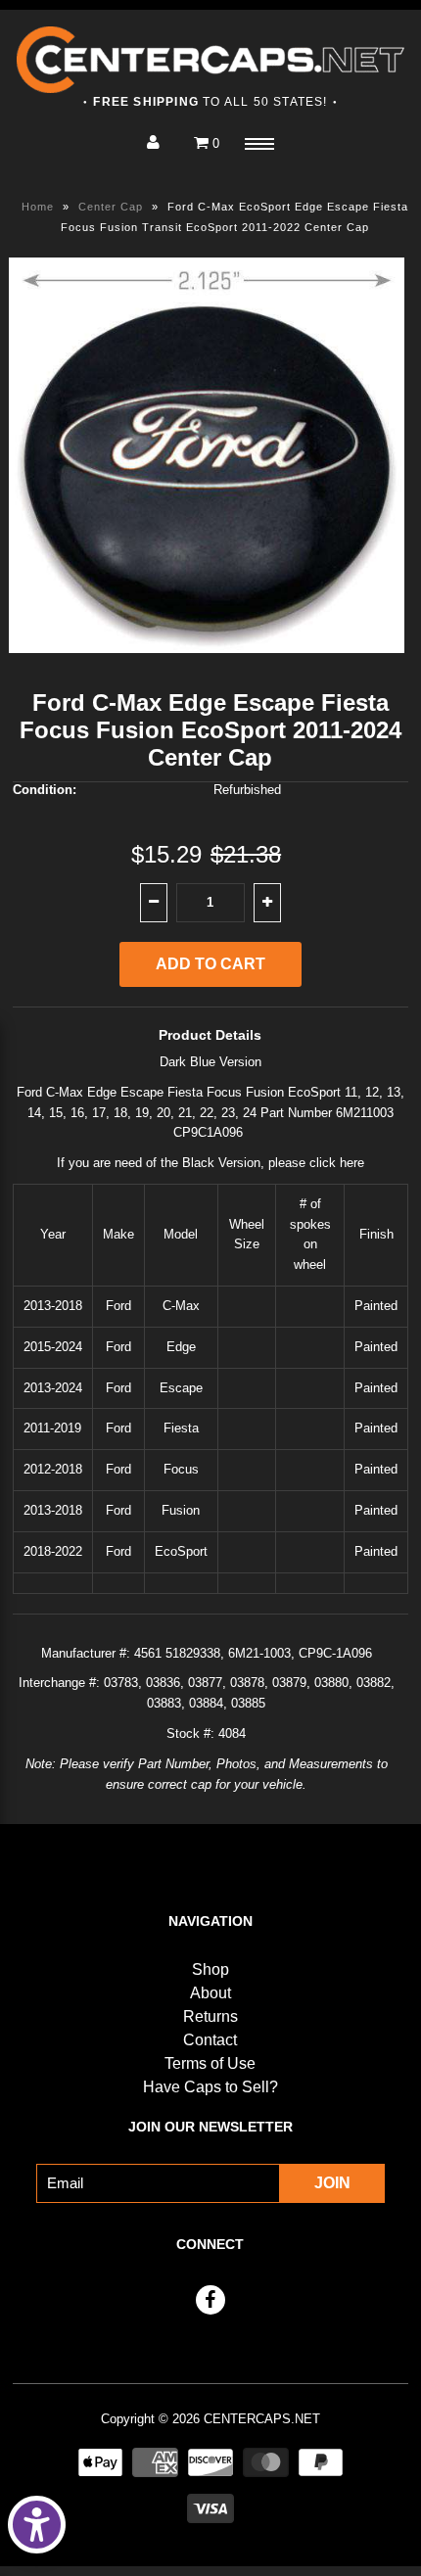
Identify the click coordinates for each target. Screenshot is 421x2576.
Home (38, 207)
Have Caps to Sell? (210, 2087)
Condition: (45, 790)
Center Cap (111, 207)
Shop (210, 1969)
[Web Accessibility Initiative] (37, 2525)
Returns (210, 2016)
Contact (210, 2040)
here (352, 1163)
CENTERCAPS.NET (262, 2419)
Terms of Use (210, 2063)
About (210, 1993)
